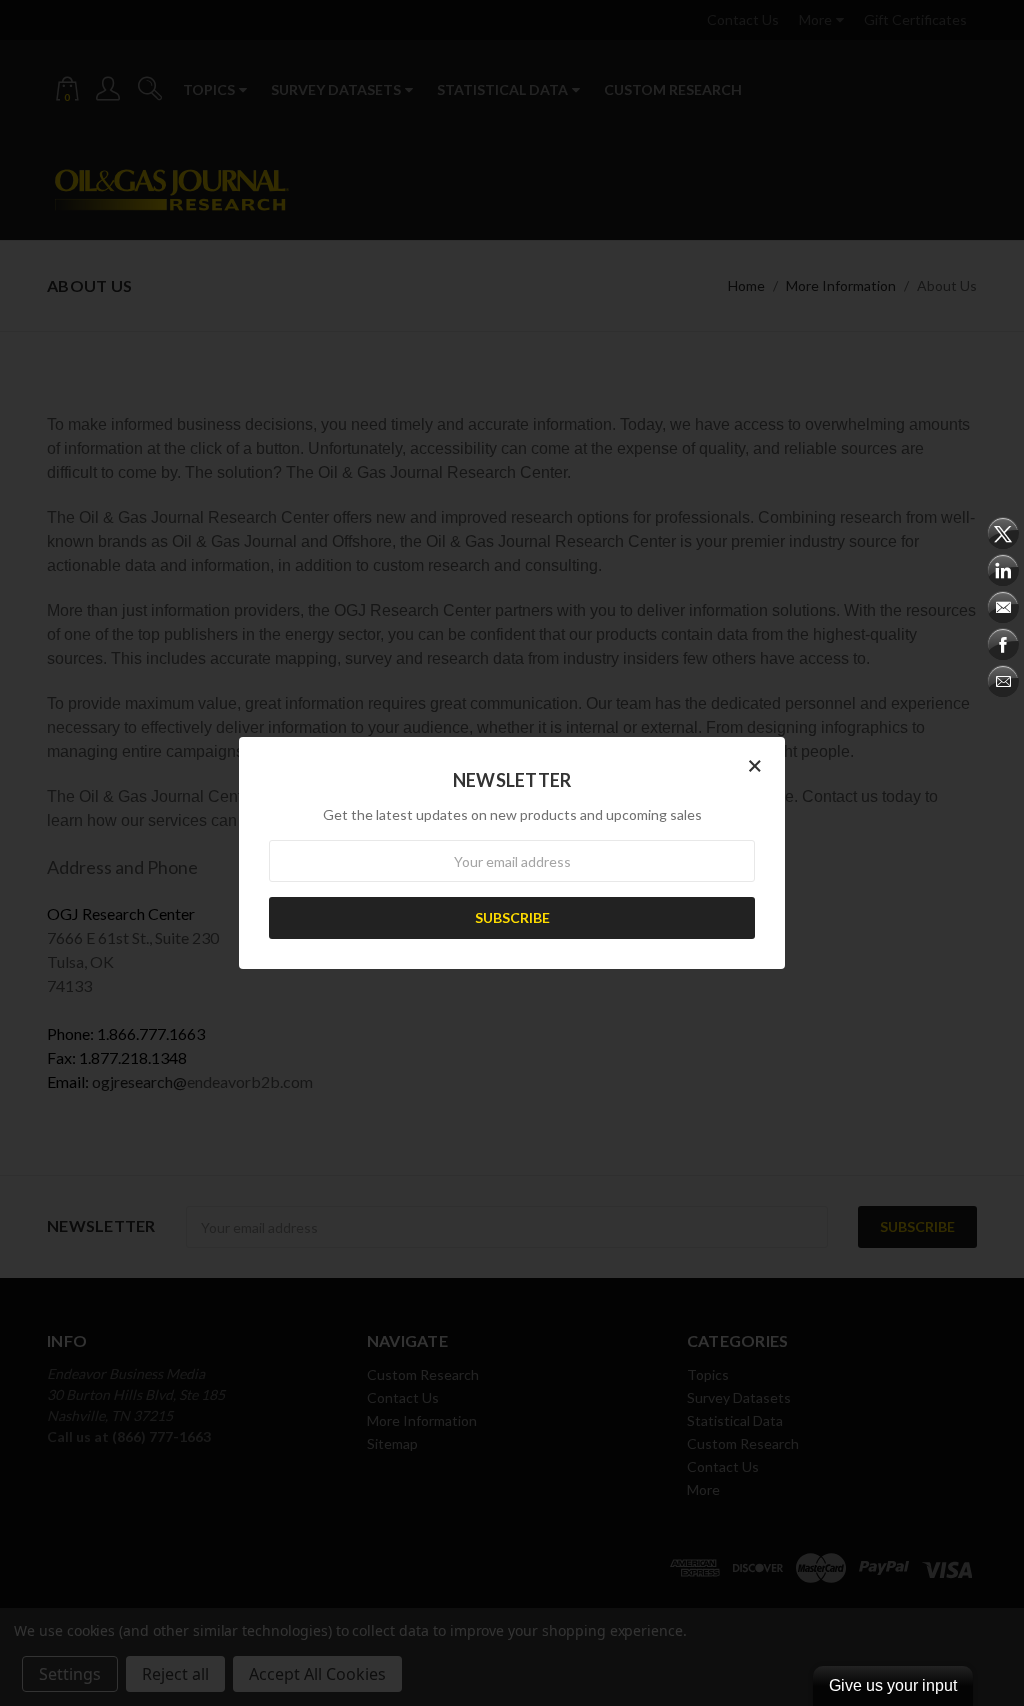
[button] (755, 765)
